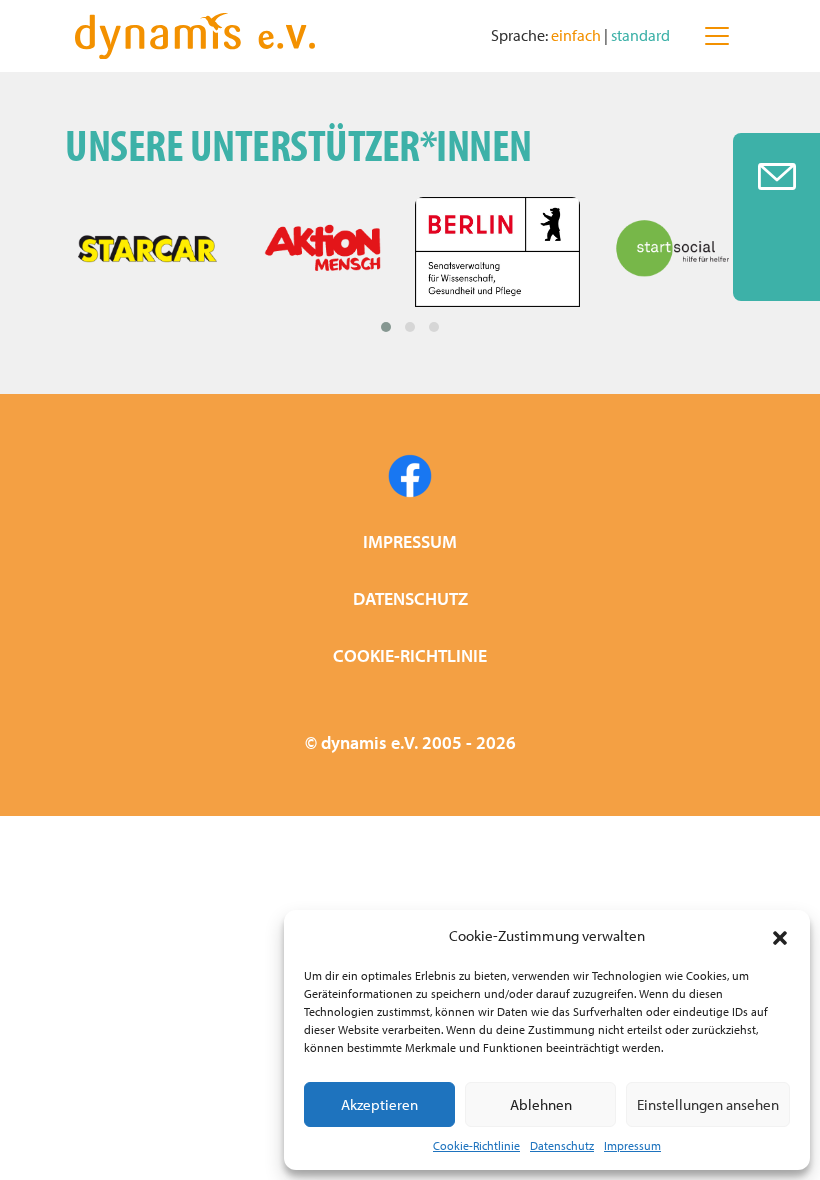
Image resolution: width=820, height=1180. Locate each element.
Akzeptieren (379, 1104)
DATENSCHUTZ (410, 598)
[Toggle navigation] (717, 36)
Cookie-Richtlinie (476, 1145)
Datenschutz (562, 1145)
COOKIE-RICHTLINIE (410, 655)
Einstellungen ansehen (708, 1104)
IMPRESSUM (410, 541)
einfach (577, 35)
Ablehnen (541, 1104)
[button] (780, 936)
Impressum (632, 1145)
